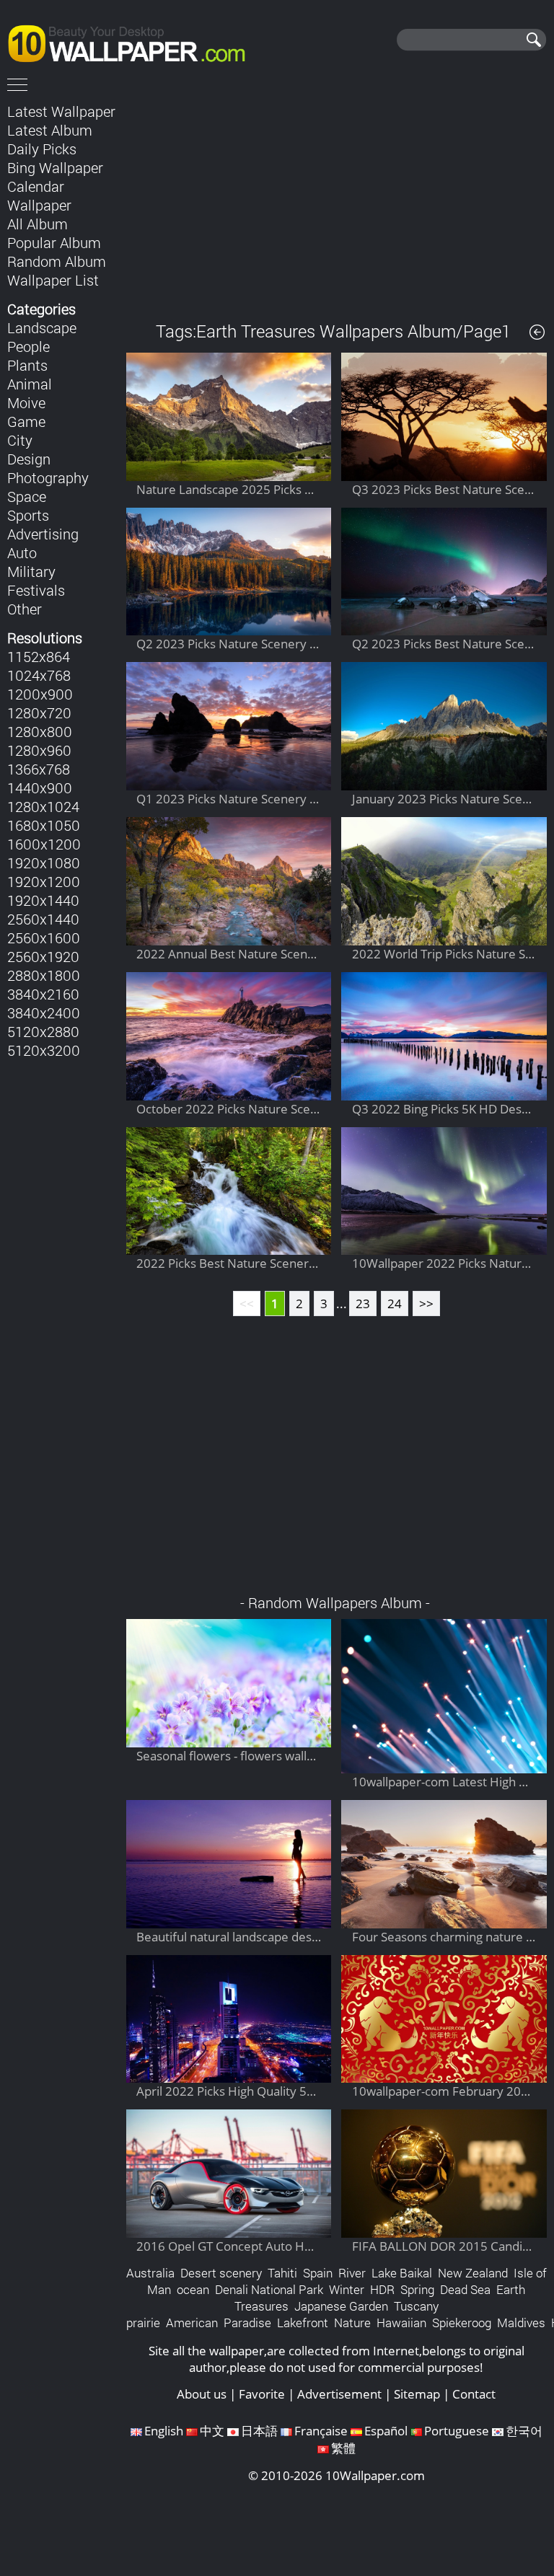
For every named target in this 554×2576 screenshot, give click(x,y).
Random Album (57, 261)
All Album (38, 224)
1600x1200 (44, 844)
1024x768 (39, 675)
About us (202, 2394)
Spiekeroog (462, 2323)
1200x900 (40, 694)
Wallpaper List (53, 280)
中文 (212, 2431)
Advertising (43, 534)
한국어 (524, 2431)
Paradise (247, 2323)
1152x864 (39, 656)
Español (386, 2431)
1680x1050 (44, 825)
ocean (193, 2289)
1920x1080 (44, 863)
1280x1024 (43, 806)
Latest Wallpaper (61, 111)
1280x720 (39, 713)
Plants (27, 365)
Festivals (36, 590)
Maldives (521, 2323)
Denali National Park (269, 2289)
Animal (30, 384)
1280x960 (39, 750)
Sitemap (417, 2394)
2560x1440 (43, 919)
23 (363, 1304)
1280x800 (40, 731)
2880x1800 (44, 975)
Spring (417, 2289)
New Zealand (473, 2273)
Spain (318, 2273)
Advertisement (339, 2394)
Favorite (262, 2394)
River (352, 2273)
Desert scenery (221, 2273)
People (28, 346)
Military (31, 571)
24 (395, 1304)
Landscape (42, 327)
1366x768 (39, 769)
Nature (352, 2323)
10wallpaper (133, 41)
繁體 (343, 2448)
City (20, 440)
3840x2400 (44, 1013)
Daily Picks (42, 149)
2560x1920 (43, 956)
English (164, 2431)
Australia (150, 2273)
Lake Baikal (402, 2273)
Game (26, 421)
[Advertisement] (337, 201)
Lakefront (303, 2323)
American (192, 2323)
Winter (347, 2289)
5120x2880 (43, 1031)
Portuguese (457, 2431)
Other (25, 609)
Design (29, 459)
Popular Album (54, 242)
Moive (26, 402)
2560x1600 (44, 938)
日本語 (259, 2431)
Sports (28, 515)
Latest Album (50, 130)
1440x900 (40, 788)
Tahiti (282, 2273)
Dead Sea (465, 2289)
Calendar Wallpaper (39, 195)
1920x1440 (43, 900)
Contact (474, 2394)
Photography (48, 477)
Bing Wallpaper (55, 167)
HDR (382, 2289)
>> (426, 1304)
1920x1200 (44, 881)
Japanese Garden (341, 2306)
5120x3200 (44, 1050)
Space (27, 496)
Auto (22, 552)
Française (321, 2431)
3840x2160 (43, 994)
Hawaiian (401, 2323)
